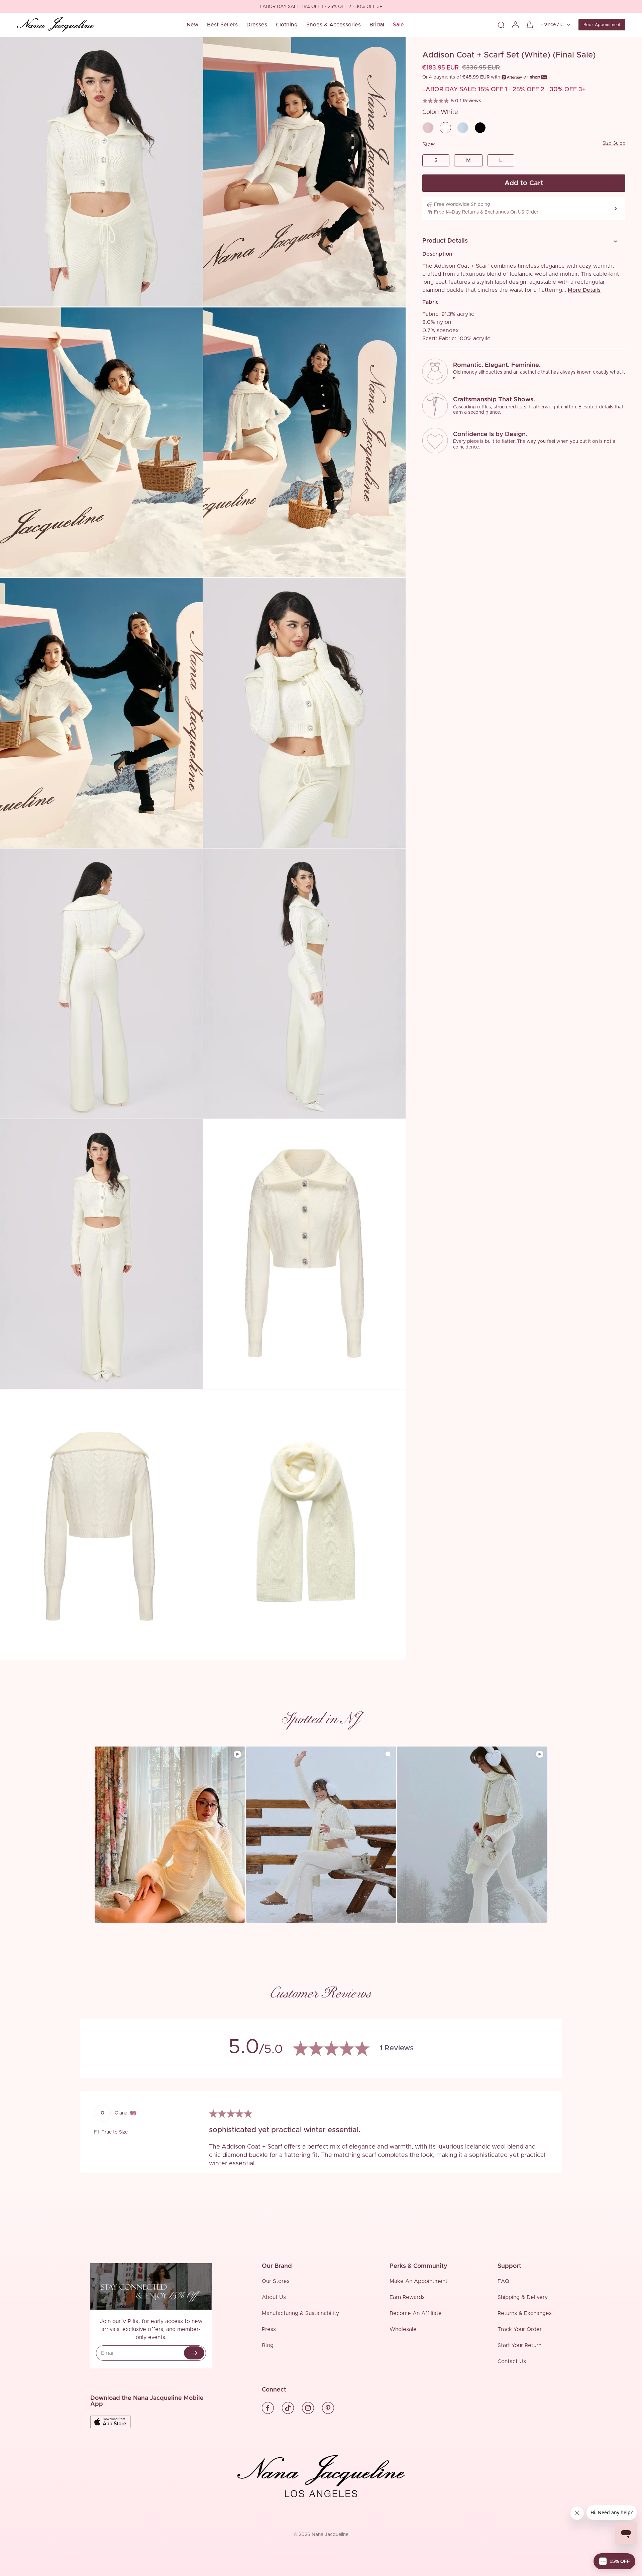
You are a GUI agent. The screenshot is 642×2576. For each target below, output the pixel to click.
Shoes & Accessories (334, 25)
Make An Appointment (418, 2281)
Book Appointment (602, 25)
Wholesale (403, 2329)
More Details (584, 290)
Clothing (287, 25)
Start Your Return (519, 2345)
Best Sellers (222, 25)
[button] (521, 241)
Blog (268, 2345)
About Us (274, 2297)
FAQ (503, 2281)
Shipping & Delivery (523, 2297)
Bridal (377, 25)
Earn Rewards (407, 2297)
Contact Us (512, 2361)
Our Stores (276, 2281)
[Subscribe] (194, 2353)
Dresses (257, 25)
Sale (398, 25)
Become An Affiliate (416, 2313)
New (192, 25)
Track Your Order (520, 2329)
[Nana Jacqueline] (55, 25)
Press (269, 2329)
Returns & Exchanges (525, 2313)
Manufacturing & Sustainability (300, 2313)
